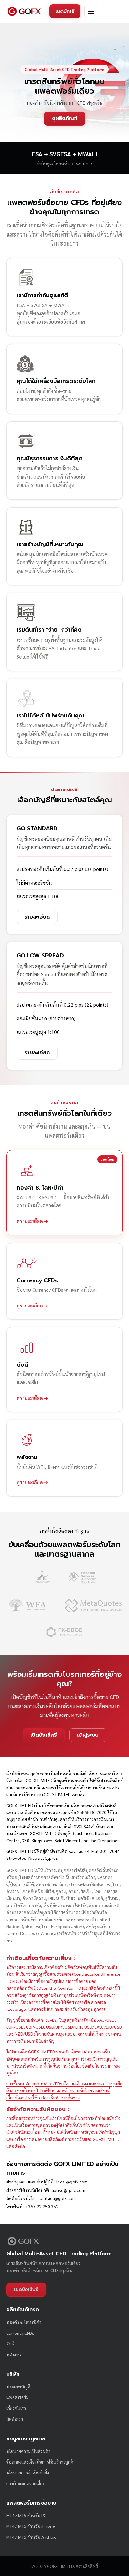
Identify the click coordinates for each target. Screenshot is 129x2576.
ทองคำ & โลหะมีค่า (24, 2322)
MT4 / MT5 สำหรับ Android (31, 2537)
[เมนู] (91, 11)
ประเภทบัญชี (18, 2386)
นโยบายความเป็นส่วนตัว (28, 2451)
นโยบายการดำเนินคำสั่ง (28, 2472)
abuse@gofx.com (68, 2190)
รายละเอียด (37, 917)
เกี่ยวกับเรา (16, 2408)
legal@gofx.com (72, 2182)
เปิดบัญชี (65, 11)
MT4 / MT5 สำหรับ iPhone (31, 2526)
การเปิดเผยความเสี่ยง (25, 2483)
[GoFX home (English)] (24, 11)
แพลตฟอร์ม (17, 2397)
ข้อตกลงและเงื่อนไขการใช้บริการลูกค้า (41, 2462)
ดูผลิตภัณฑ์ (65, 118)
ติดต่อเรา (15, 2419)
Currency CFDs (20, 2333)
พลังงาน (14, 2354)
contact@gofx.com (57, 2198)
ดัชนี (10, 2344)
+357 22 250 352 (42, 2206)
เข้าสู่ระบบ (88, 1735)
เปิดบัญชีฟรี (44, 1735)
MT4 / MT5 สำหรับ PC (26, 2515)
